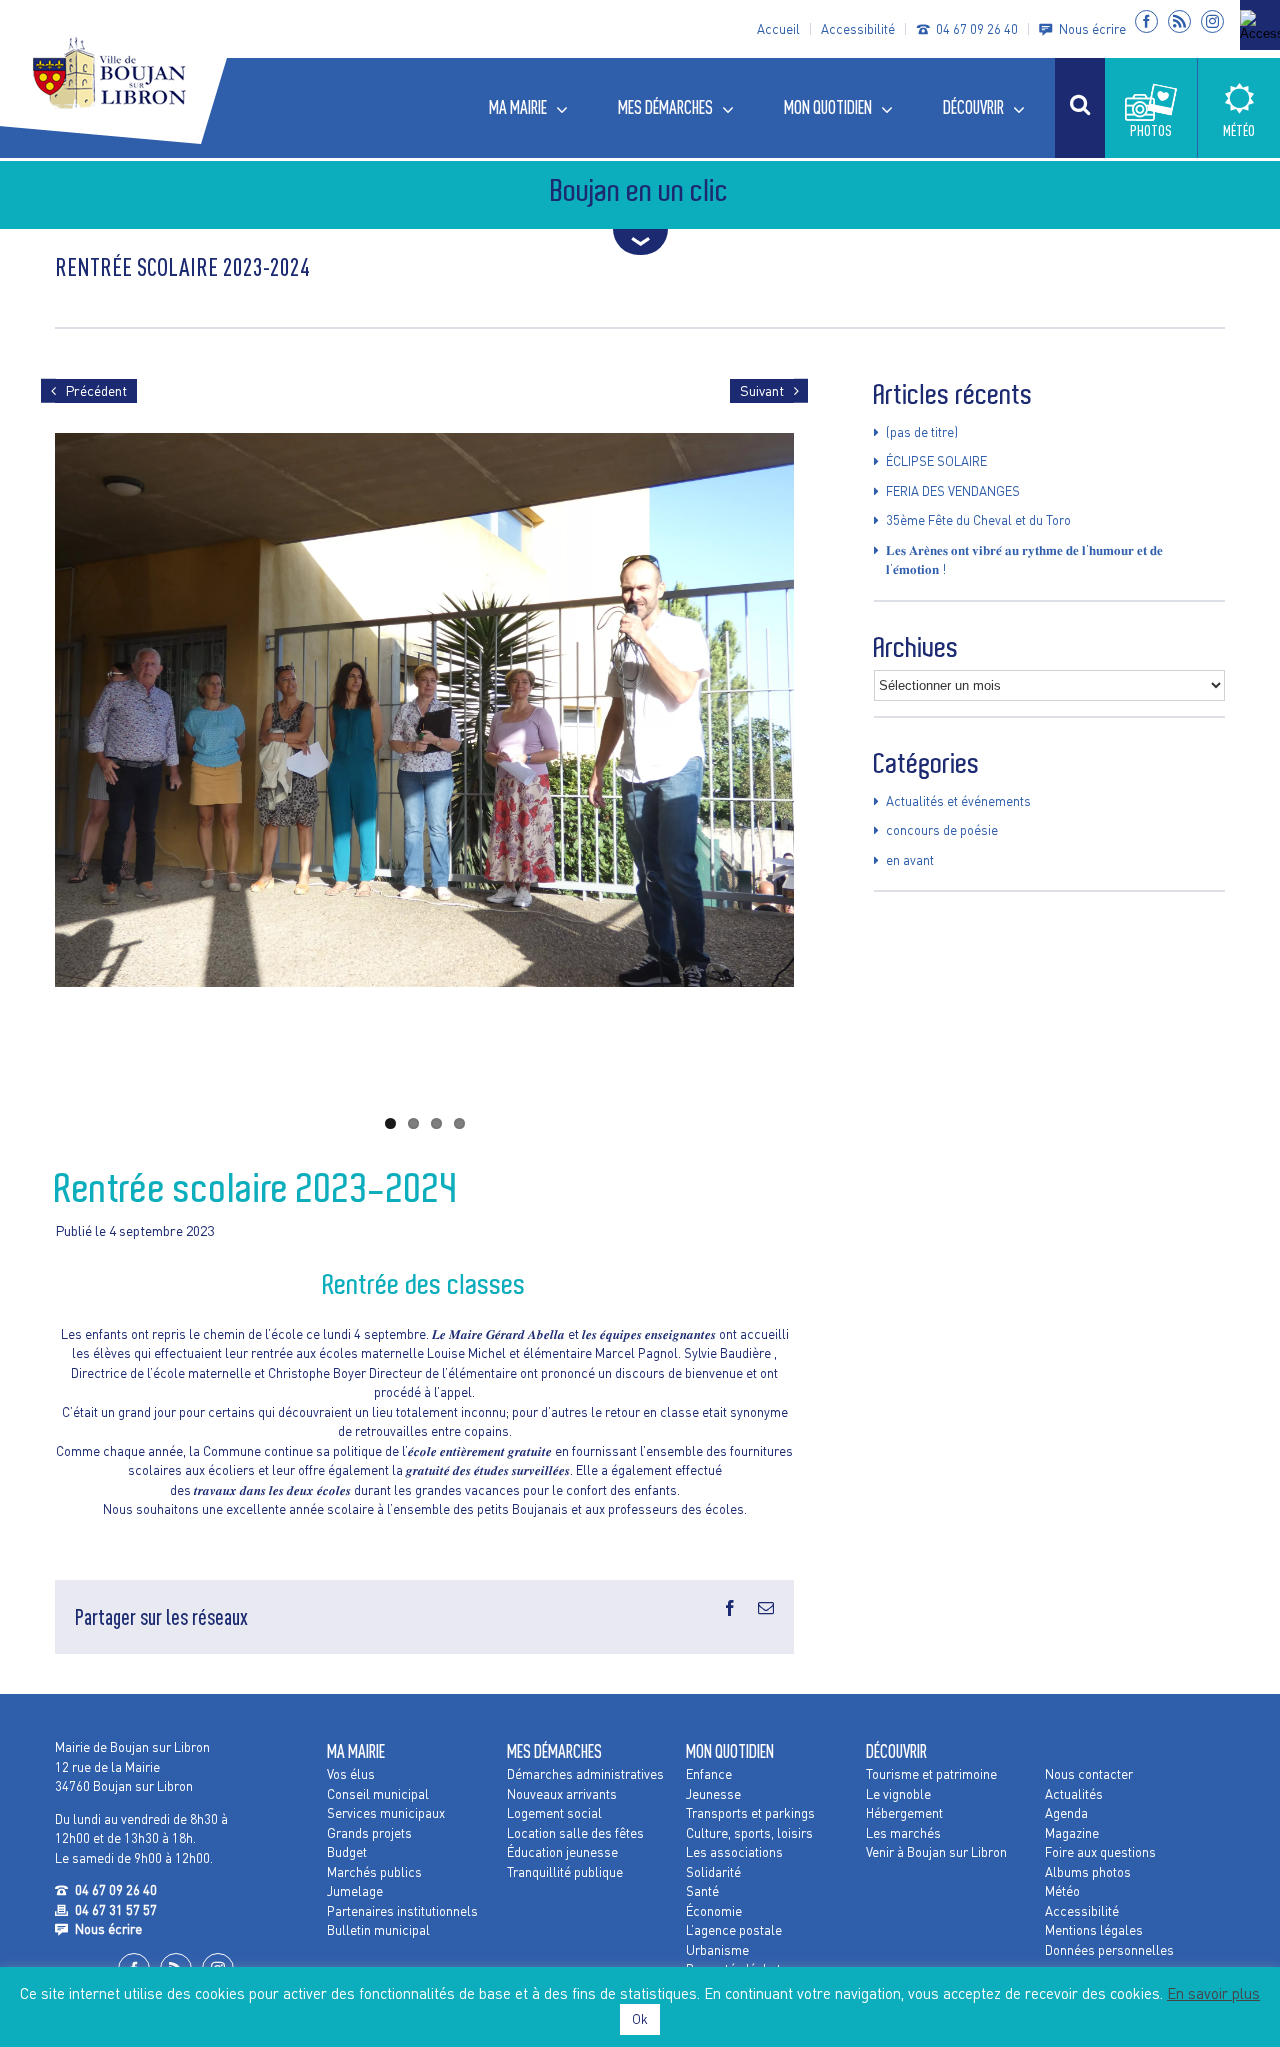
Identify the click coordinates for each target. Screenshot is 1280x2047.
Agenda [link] (1066, 1813)
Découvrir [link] (896, 1751)
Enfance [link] (709, 1774)
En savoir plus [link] (1213, 1993)
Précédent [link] (96, 390)
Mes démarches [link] (554, 1751)
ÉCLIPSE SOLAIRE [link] (936, 461)
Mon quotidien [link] (730, 1751)
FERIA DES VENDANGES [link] (953, 491)
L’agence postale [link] (734, 1930)
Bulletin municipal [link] (378, 1930)
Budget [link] (347, 1852)
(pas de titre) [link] (922, 432)
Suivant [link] (762, 390)
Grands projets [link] (369, 1833)
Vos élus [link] (351, 1774)
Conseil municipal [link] (378, 1794)
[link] (1260, 25)
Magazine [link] (1072, 1833)
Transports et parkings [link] (750, 1813)
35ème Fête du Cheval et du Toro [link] (978, 520)
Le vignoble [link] (898, 1794)
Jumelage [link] (355, 1891)
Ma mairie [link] (356, 1751)
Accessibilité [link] (858, 29)
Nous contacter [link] (1089, 1774)
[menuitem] (538, 108)
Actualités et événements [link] (958, 801)
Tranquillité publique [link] (565, 1872)
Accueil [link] (778, 29)
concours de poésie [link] (942, 830)
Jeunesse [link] (713, 1794)
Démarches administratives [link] (585, 1774)
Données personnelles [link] (1109, 1950)
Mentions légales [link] (1094, 1930)
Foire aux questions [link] (1100, 1852)
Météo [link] (1062, 1891)
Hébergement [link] (904, 1813)
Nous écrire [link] (1092, 29)
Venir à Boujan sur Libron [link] (936, 1852)
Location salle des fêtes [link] (575, 1833)
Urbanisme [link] (717, 1950)
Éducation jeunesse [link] (562, 1852)
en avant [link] (910, 860)
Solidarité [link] (713, 1872)
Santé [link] (702, 1891)
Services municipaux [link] (386, 1813)
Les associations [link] (734, 1852)
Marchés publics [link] (374, 1872)
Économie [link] (714, 1911)
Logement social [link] (554, 1813)
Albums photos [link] (1088, 1872)
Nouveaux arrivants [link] (562, 1794)
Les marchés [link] (903, 1833)
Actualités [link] (1074, 1794)
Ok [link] (640, 2019)
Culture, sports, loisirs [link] (749, 1833)
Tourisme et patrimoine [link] (931, 1774)
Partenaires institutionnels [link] (402, 1911)
